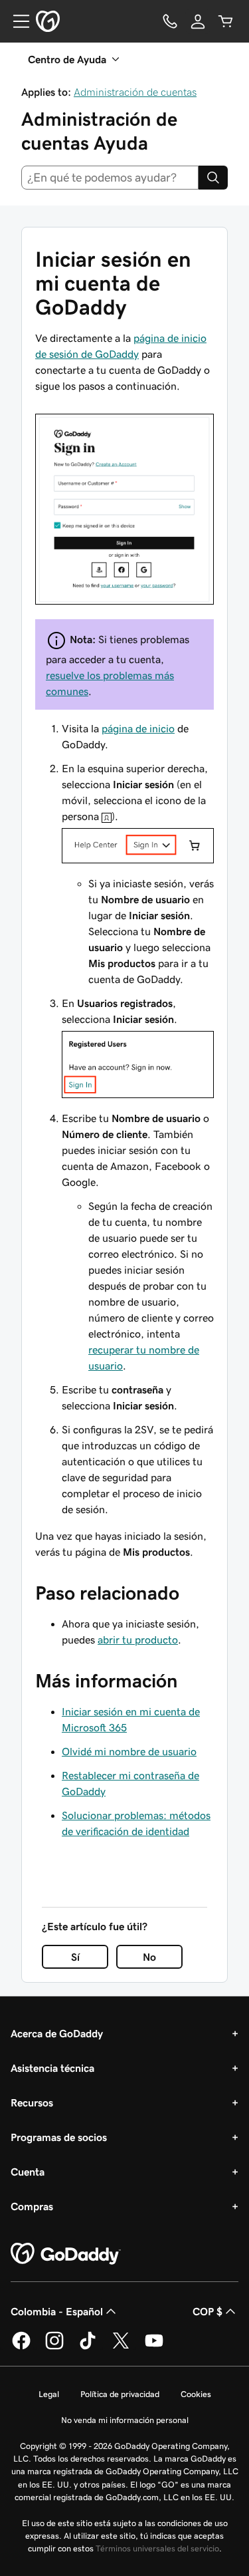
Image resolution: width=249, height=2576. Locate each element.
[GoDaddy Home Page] (66, 2254)
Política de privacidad (120, 2394)
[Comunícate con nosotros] (170, 21)
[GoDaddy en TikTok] (88, 2347)
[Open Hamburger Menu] (16, 21)
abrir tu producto (138, 1640)
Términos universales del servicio (157, 2548)
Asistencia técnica (52, 2068)
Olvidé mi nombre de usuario (129, 1751)
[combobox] (110, 178)
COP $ (207, 2311)
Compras (32, 2206)
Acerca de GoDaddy (57, 2033)
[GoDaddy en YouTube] (154, 2347)
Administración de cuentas (135, 92)
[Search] (213, 178)
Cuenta (28, 2172)
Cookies (196, 2394)
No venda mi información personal (125, 2420)
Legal (49, 2394)
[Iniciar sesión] (124, 508)
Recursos (32, 2102)
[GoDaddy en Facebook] (21, 2347)
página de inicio (138, 728)
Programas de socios (59, 2137)
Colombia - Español (57, 2311)
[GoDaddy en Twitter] (121, 2347)
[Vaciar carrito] (226, 21)
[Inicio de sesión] (198, 21)
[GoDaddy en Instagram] (54, 2347)
